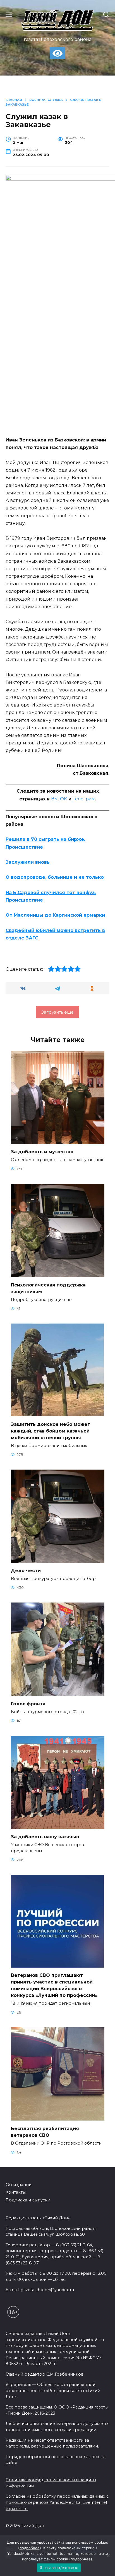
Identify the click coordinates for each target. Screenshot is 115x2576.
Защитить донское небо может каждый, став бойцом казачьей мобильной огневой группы (51, 1431)
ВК (54, 799)
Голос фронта (28, 1704)
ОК (64, 799)
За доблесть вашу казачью (45, 1837)
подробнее (30, 2548)
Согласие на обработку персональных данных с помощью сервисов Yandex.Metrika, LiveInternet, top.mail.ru (57, 2502)
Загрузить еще (57, 1012)
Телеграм (84, 799)
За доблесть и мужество (42, 1152)
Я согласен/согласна (59, 2568)
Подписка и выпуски (28, 2200)
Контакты (16, 2192)
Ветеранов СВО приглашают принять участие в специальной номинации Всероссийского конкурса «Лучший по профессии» (54, 1985)
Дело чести (26, 1571)
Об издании (19, 2185)
